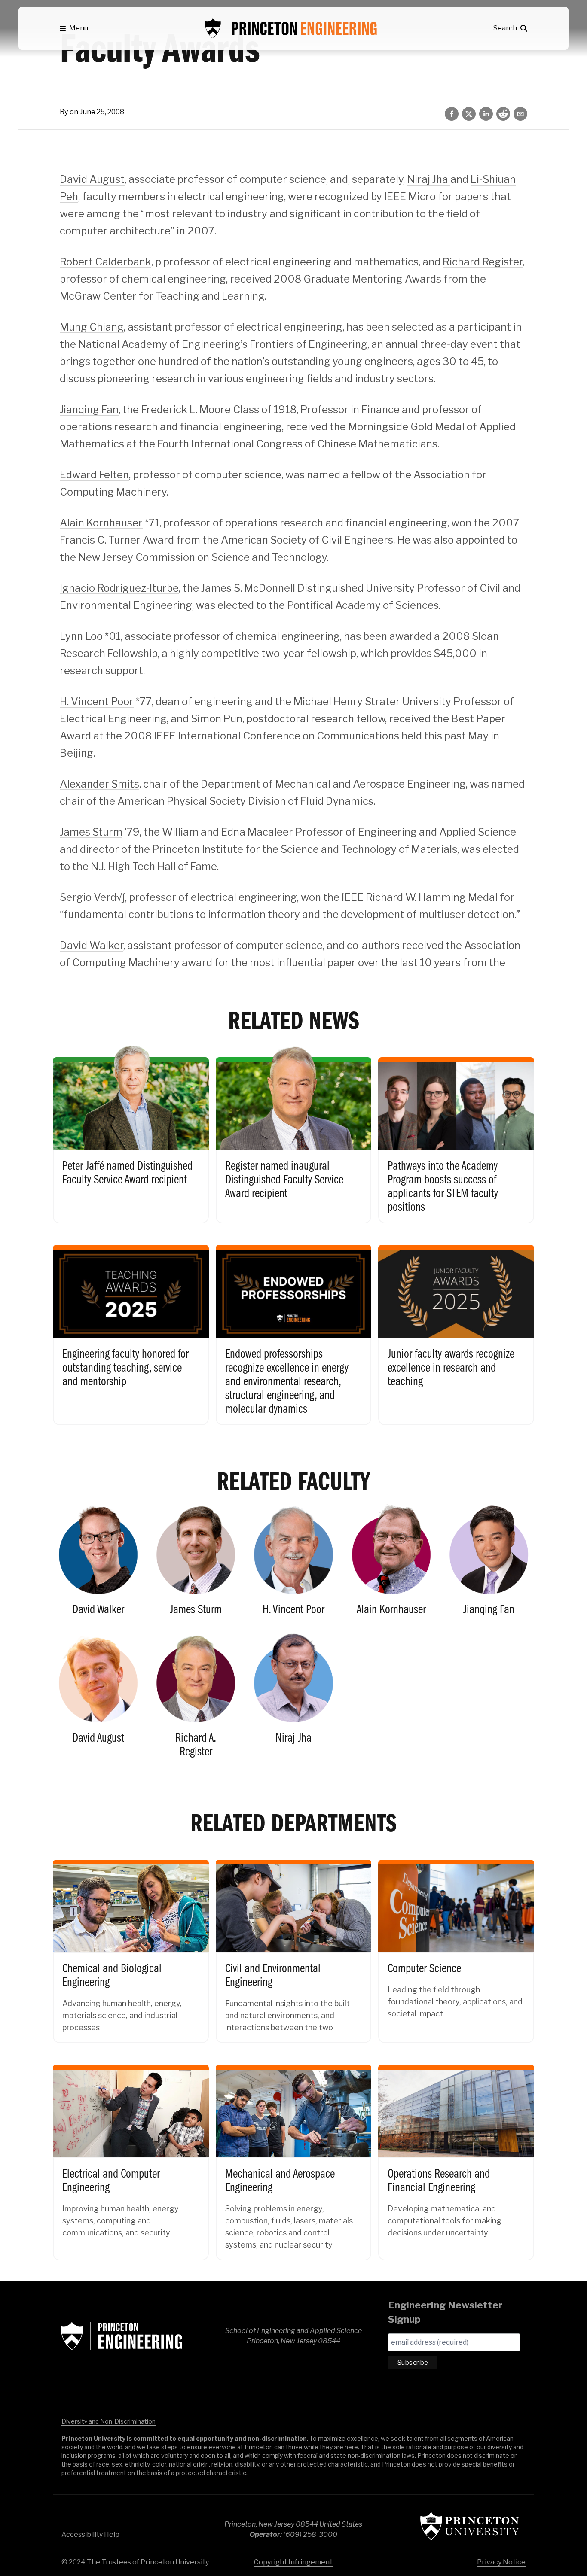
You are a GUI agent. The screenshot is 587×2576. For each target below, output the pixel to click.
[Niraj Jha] (293, 1699)
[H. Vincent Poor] (293, 1564)
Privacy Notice (501, 2562)
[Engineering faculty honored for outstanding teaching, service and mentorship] (131, 1328)
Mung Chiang (92, 327)
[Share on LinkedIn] (486, 114)
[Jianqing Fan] (489, 1564)
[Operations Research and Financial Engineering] (456, 2155)
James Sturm (91, 832)
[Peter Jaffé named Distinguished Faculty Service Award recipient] (131, 1133)
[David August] (98, 1699)
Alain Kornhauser (101, 523)
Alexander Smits (99, 784)
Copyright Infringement (293, 2562)
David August (92, 179)
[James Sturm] (196, 1564)
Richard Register (483, 262)
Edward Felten (94, 475)
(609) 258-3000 (310, 2535)
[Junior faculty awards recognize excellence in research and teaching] (456, 1328)
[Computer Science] (456, 1944)
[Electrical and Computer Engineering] (131, 2155)
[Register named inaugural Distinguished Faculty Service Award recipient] (294, 1133)
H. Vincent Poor (97, 701)
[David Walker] (98, 1564)
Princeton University (470, 2526)
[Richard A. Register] (196, 1699)
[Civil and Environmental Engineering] (294, 1944)
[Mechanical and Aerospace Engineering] (294, 2155)
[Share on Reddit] (503, 114)
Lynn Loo (81, 636)
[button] (74, 28)
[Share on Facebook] (452, 114)
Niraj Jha (429, 179)
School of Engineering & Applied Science (122, 2336)
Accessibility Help (90, 2535)
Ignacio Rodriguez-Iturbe (119, 588)
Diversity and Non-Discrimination (109, 2421)
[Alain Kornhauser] (391, 1564)
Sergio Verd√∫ (92, 897)
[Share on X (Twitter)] (469, 114)
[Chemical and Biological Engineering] (131, 1944)
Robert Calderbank (105, 262)
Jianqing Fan (89, 409)
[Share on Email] (520, 114)
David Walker (92, 945)
